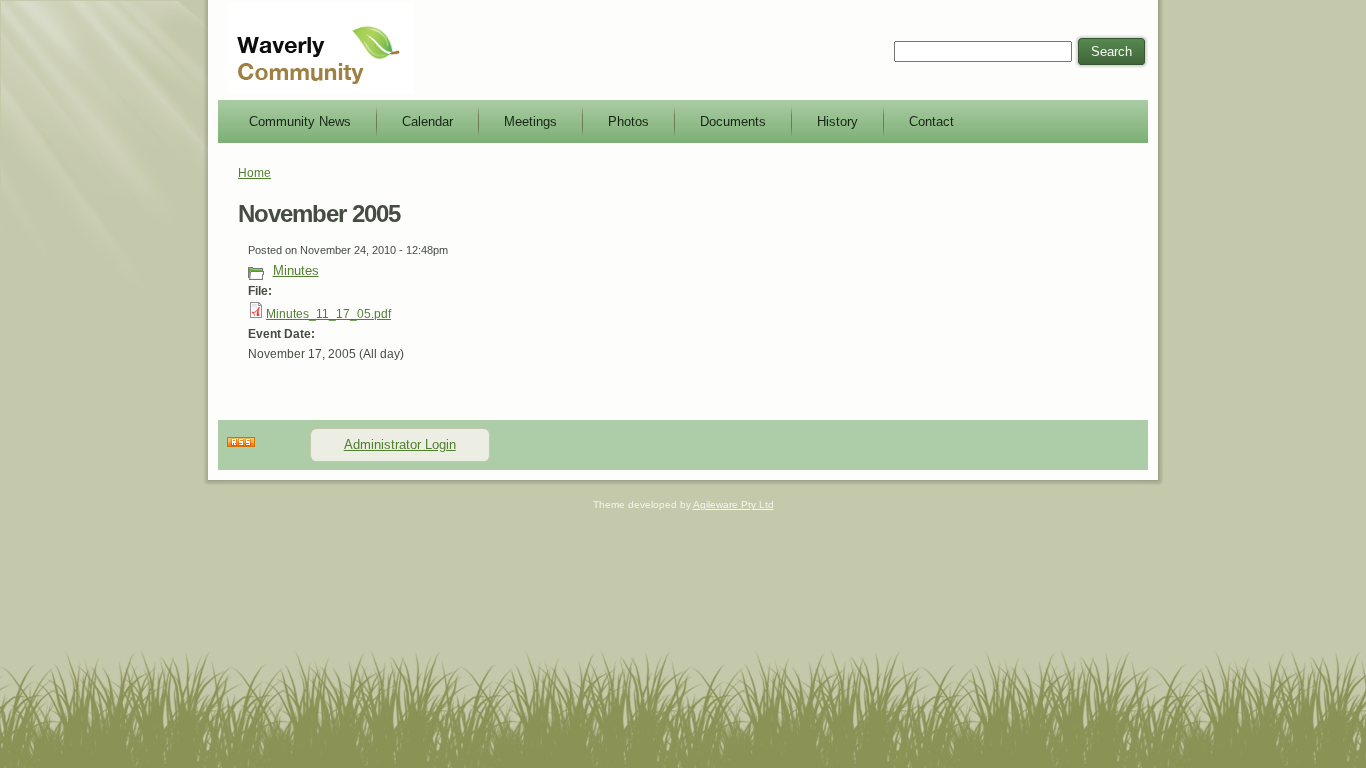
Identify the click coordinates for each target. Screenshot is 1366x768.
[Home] (320, 90)
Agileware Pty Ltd (733, 504)
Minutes (296, 270)
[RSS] (241, 443)
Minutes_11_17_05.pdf (328, 314)
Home (254, 173)
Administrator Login (400, 444)
